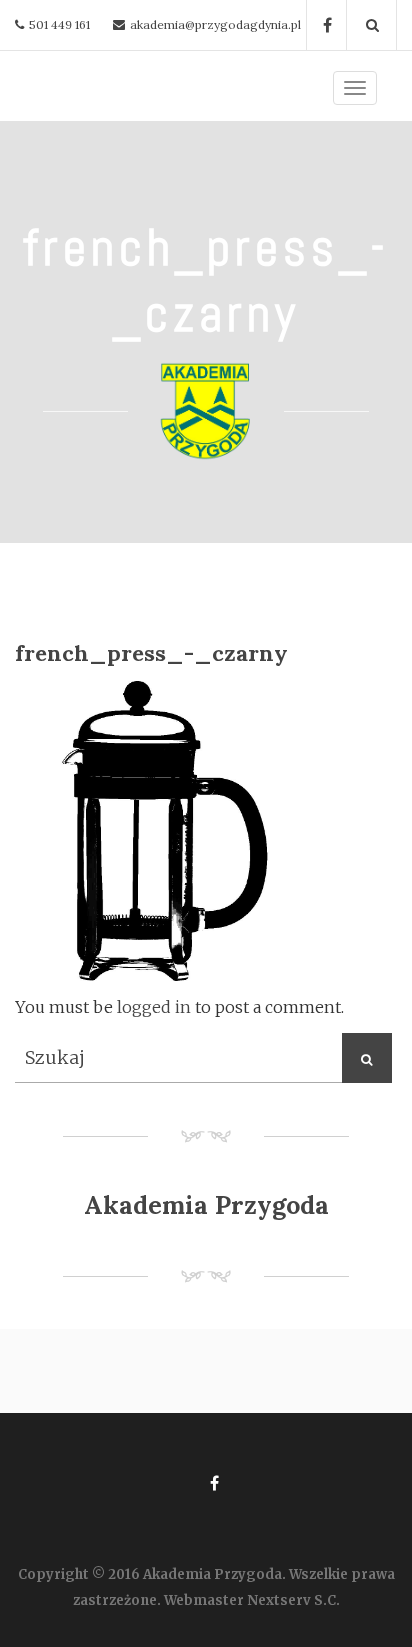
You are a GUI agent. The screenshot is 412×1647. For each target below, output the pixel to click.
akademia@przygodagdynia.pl (215, 24)
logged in (154, 1007)
